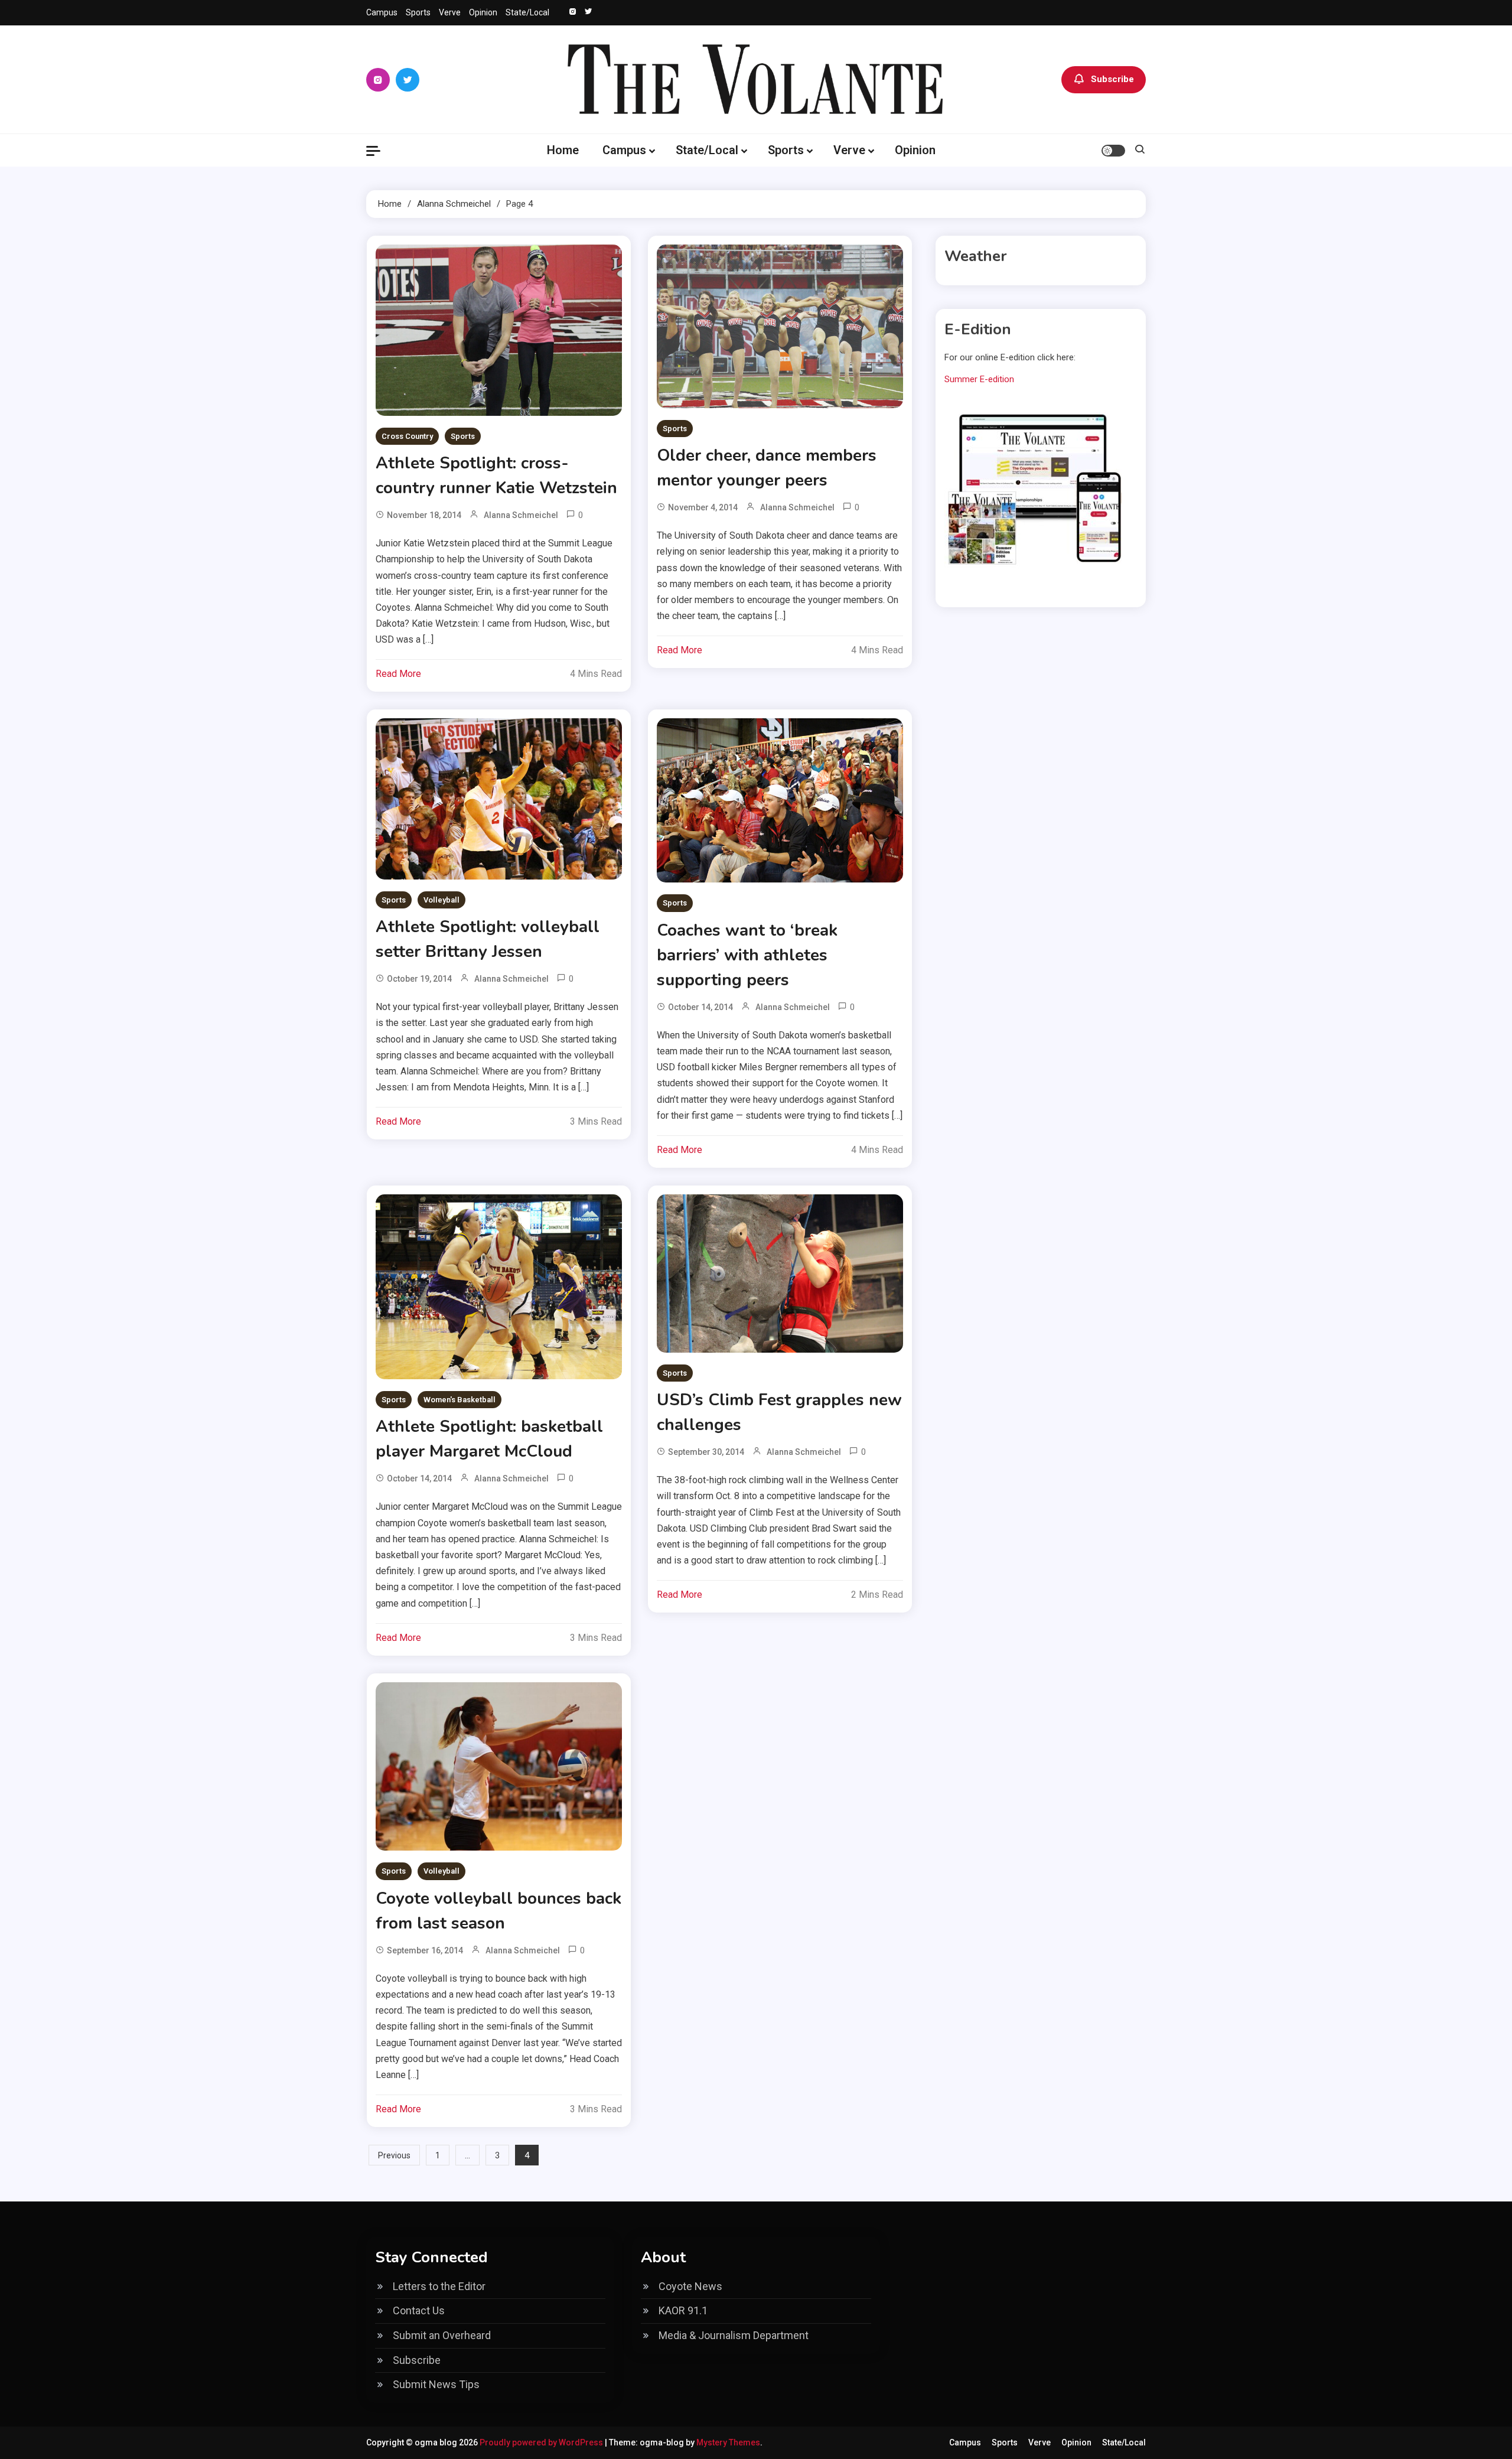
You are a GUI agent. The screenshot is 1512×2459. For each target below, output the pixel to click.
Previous (394, 2155)
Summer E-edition (979, 379)
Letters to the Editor (439, 2286)
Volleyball (441, 900)
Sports (418, 12)
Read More (398, 674)
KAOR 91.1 (683, 2310)
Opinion (483, 12)
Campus (382, 12)
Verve (450, 12)
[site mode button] (1113, 151)
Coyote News (690, 2286)
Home (563, 150)
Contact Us (419, 2310)
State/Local (527, 12)
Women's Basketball (460, 1400)
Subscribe (1112, 79)
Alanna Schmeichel (521, 515)
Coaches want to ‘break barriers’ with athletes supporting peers (747, 955)
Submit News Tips (436, 2384)
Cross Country (407, 436)
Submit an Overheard (442, 2335)
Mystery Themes (728, 2442)
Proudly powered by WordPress (542, 2442)
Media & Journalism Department (734, 2335)
